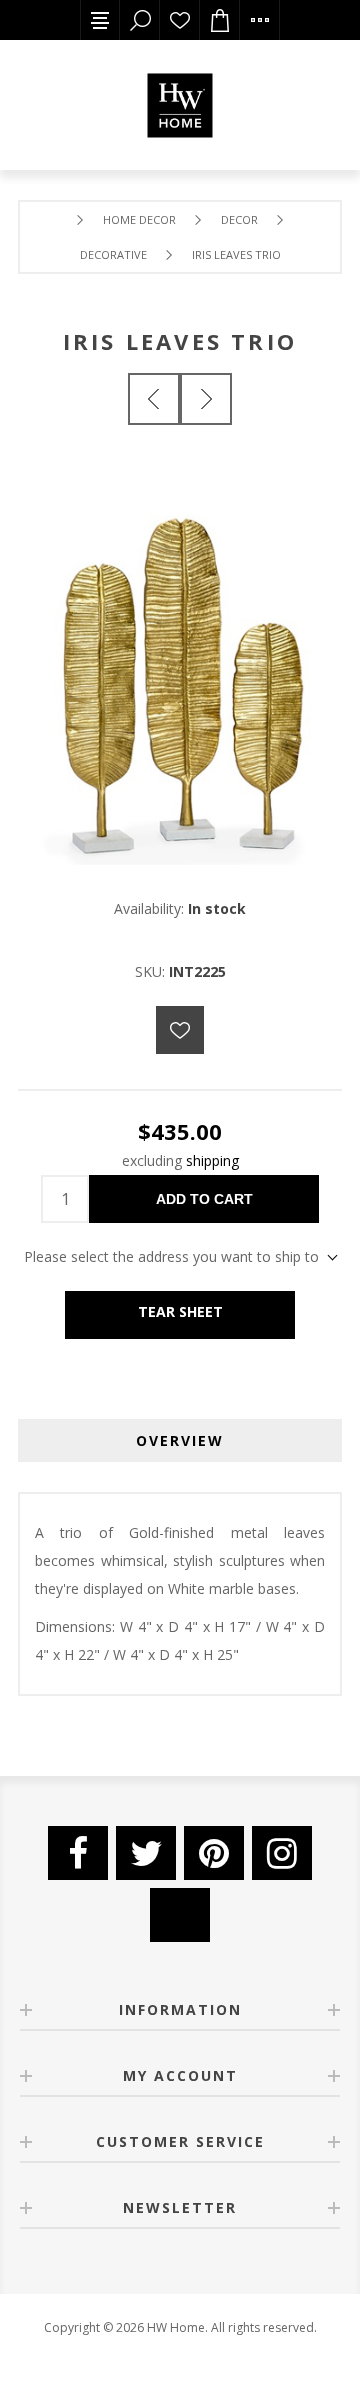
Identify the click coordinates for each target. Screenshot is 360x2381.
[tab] (180, 1440)
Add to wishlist (180, 1030)
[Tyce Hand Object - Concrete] (154, 399)
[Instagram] (282, 1853)
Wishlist (180, 20)
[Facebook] (78, 1853)
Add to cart (204, 1199)
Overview (180, 1440)
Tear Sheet (180, 1311)
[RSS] (180, 1915)
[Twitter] (146, 1853)
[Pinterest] (214, 1853)
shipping (212, 1160)
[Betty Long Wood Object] (206, 399)
